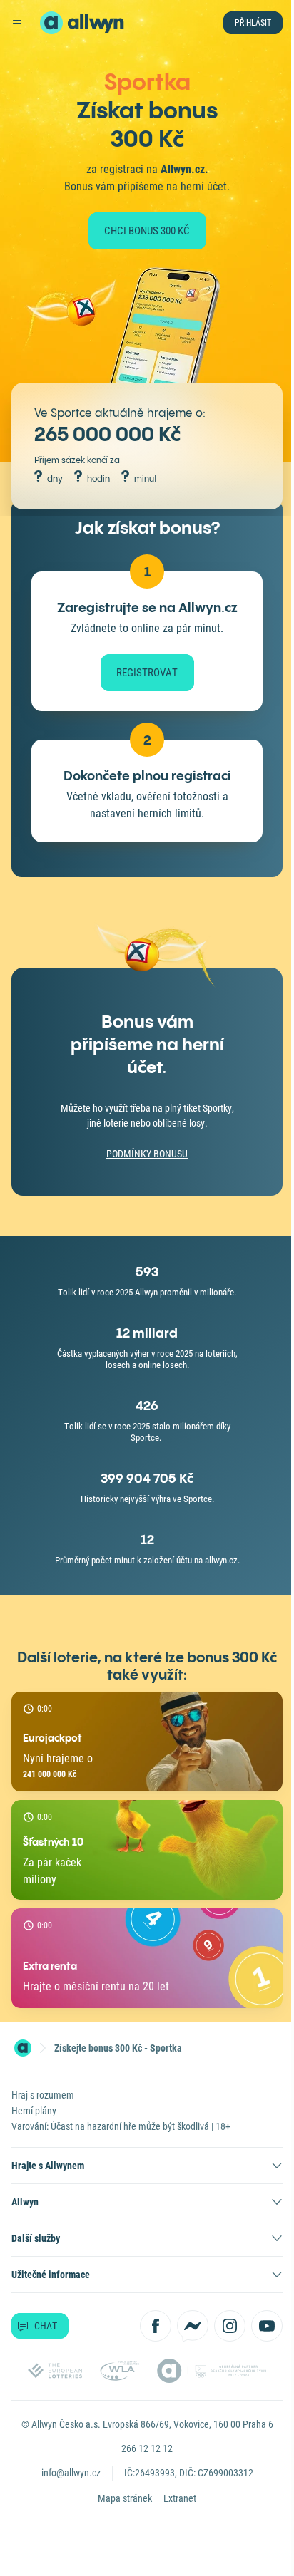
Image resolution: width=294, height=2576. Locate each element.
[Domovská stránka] (23, 2062)
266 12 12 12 (142, 2463)
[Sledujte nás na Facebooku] (145, 2340)
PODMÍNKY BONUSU (142, 1168)
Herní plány (34, 2125)
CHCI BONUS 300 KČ (142, 231)
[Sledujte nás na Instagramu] (219, 2340)
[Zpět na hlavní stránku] (51, 23)
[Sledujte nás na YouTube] (256, 2340)
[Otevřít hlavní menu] (17, 23)
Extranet (175, 2513)
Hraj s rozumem (43, 2109)
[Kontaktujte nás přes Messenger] (182, 2340)
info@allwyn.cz (65, 2487)
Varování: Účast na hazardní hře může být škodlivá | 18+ (121, 2141)
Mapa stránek (120, 2513)
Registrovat (142, 687)
